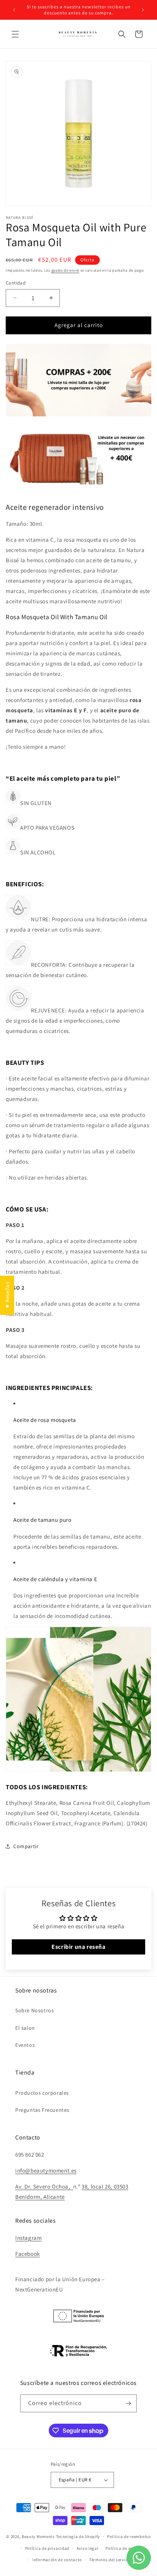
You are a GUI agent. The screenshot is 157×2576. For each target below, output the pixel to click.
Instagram (28, 2238)
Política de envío (122, 2548)
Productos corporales (42, 2093)
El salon (25, 2028)
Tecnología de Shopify (78, 2536)
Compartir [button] (26, 1846)
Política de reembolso (129, 2536)
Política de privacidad (47, 2548)
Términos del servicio (111, 2560)
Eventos (25, 2045)
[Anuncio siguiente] (143, 10)
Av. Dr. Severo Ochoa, (44, 2186)
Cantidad (16, 283)
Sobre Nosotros (34, 2010)
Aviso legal (88, 2548)
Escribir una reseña (78, 1947)
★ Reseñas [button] (7, 1295)
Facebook (28, 2254)
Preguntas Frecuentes (42, 2110)
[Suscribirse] (128, 2403)
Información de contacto (57, 2560)
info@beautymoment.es (46, 2170)
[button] (15, 34)
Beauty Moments (38, 2536)
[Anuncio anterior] (14, 10)
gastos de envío (66, 270)
